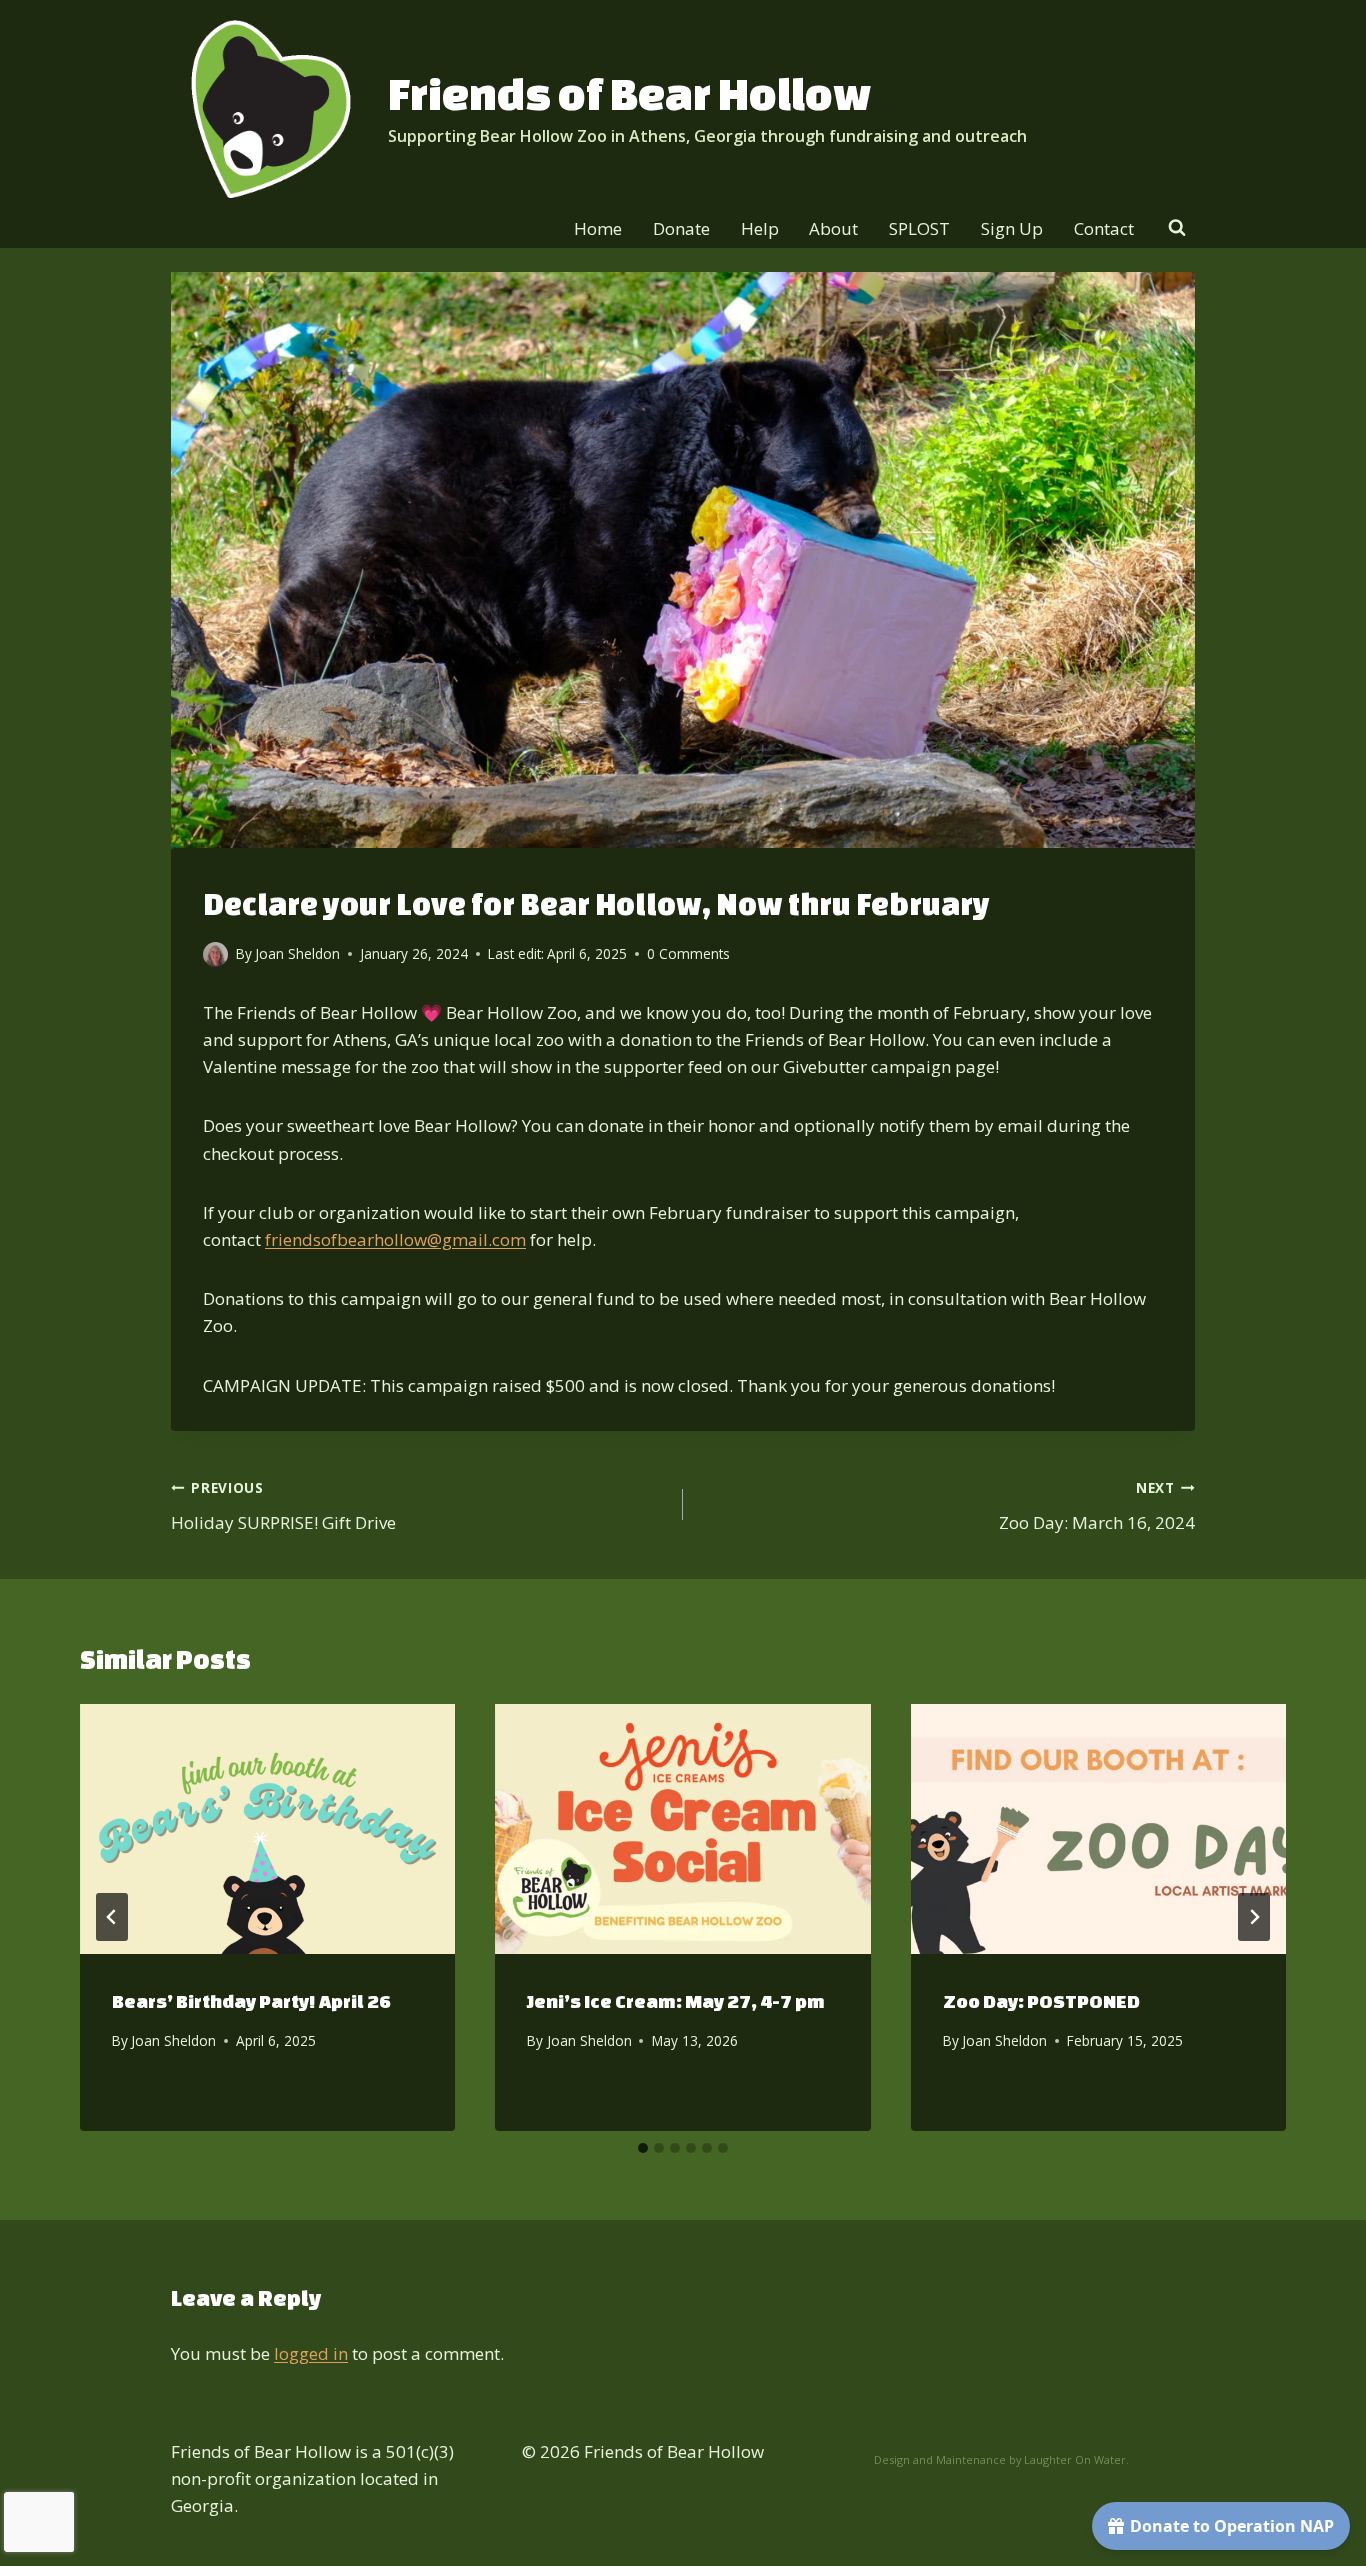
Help (760, 228)
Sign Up (1012, 228)
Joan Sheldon (173, 2040)
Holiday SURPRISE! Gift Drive (283, 1506)
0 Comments (688, 953)
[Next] (1254, 1917)
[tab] (643, 2148)
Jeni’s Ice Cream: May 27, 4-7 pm (676, 2001)
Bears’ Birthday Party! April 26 (251, 2001)
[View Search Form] (1177, 228)
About (833, 228)
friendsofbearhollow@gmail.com (395, 1239)
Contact (1104, 228)
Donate (681, 228)
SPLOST (919, 228)
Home (598, 228)
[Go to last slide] (112, 1917)
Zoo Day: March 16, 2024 (1097, 1506)
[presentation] (267, 1829)
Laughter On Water (1075, 2459)
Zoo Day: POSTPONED (1041, 2001)
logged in (311, 2353)
